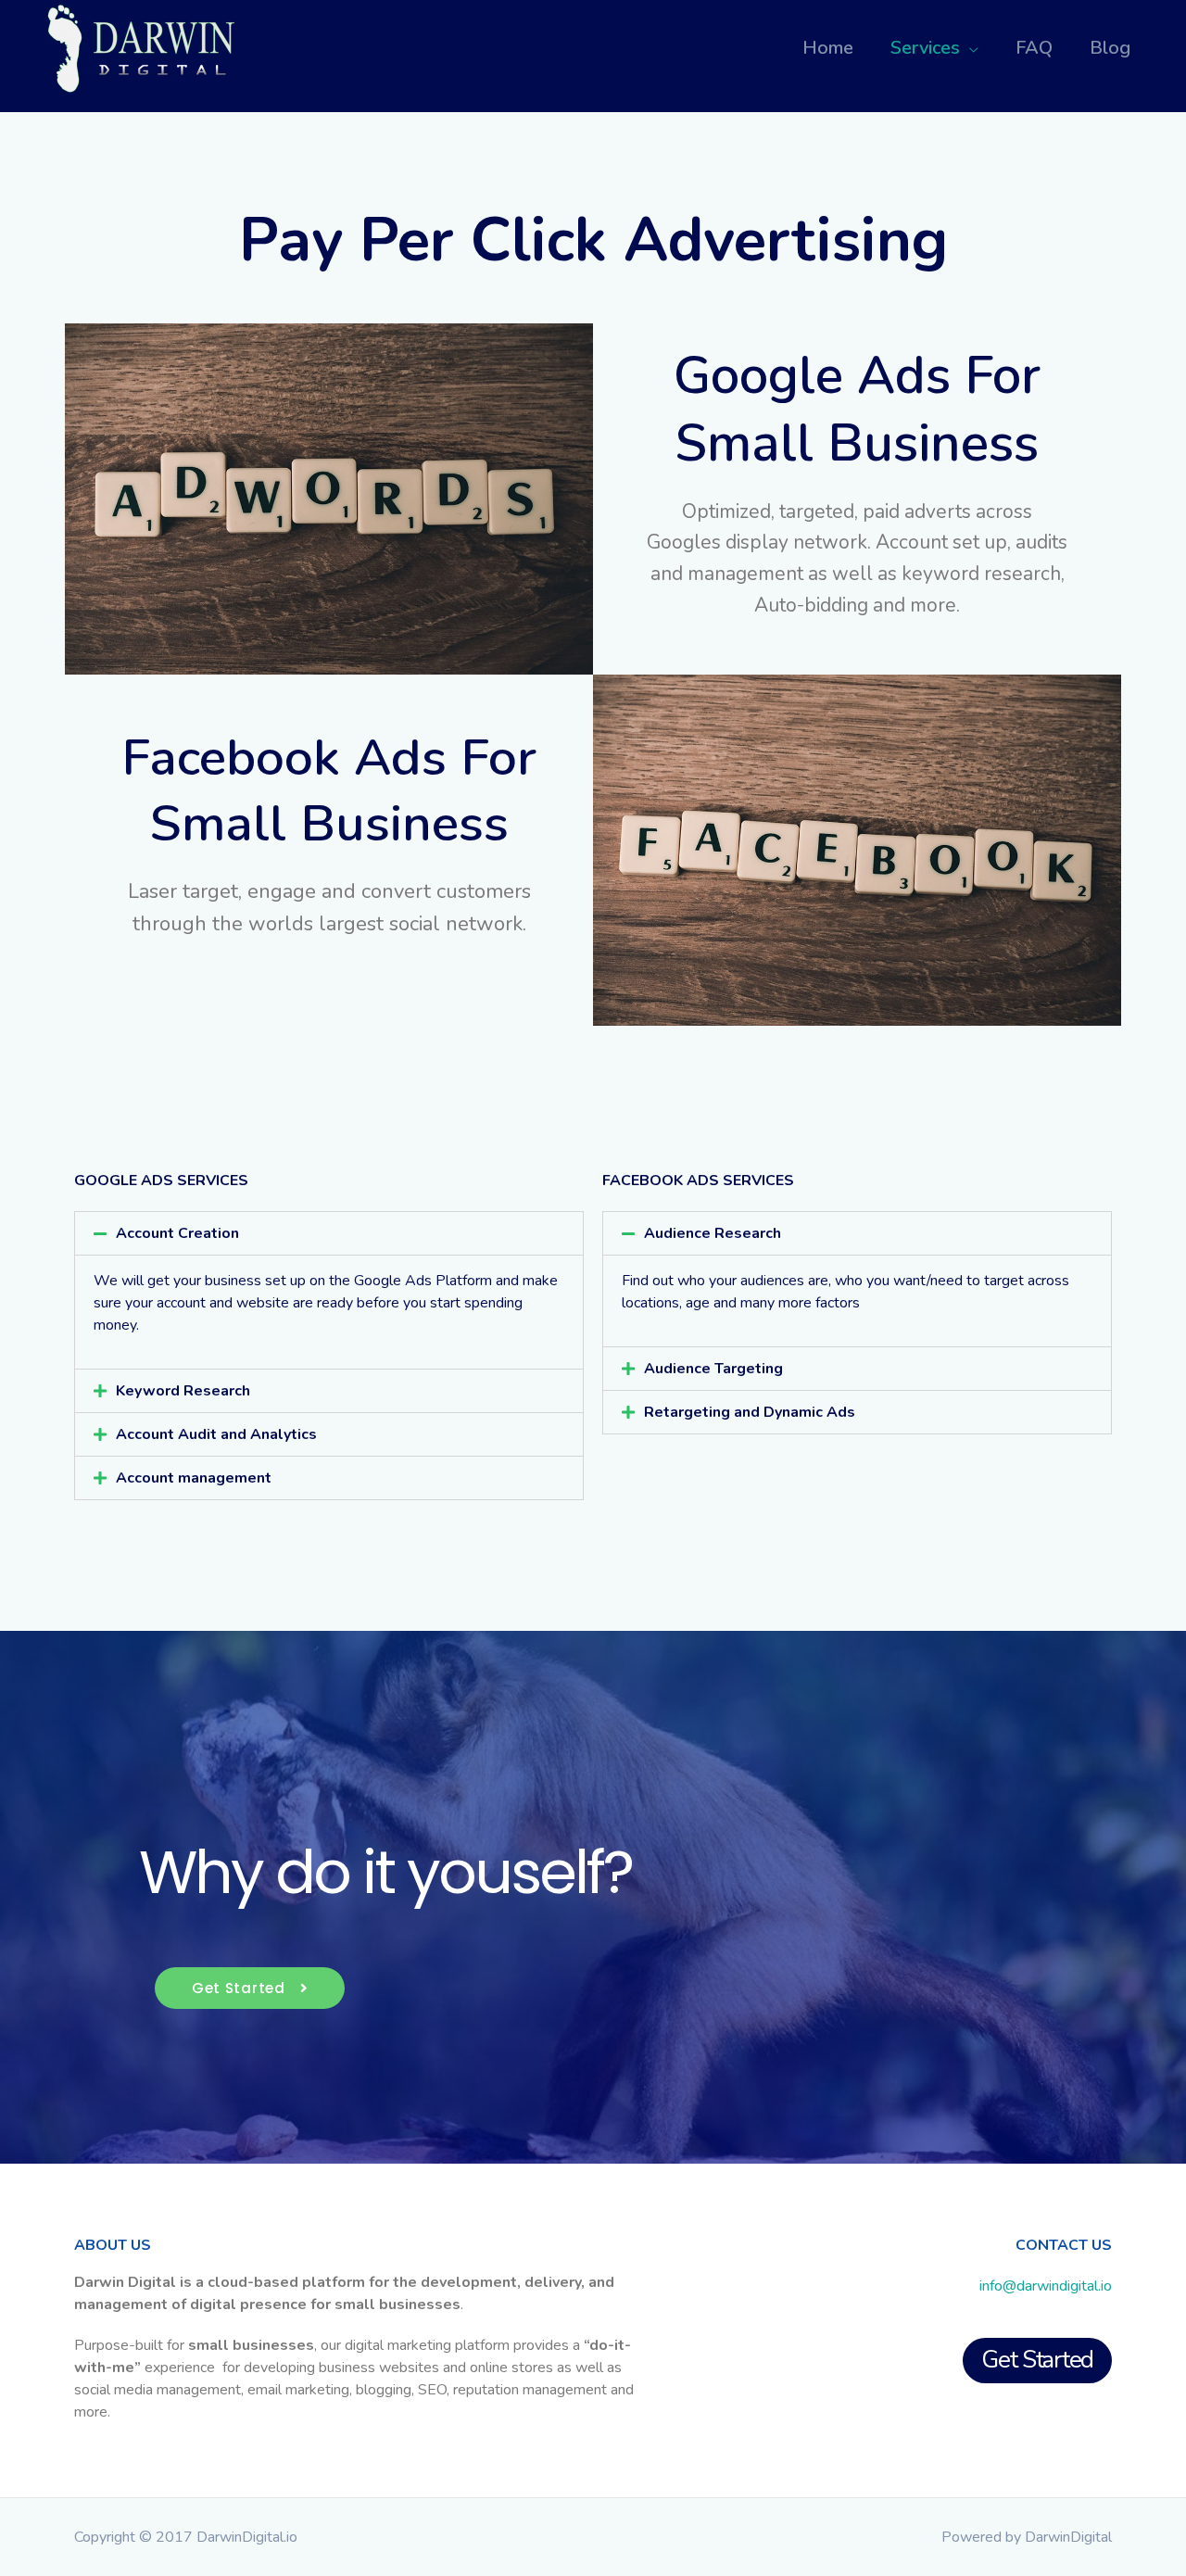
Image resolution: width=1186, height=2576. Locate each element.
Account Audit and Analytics (216, 1434)
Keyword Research (183, 1391)
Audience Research (713, 1233)
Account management (194, 1478)
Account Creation (177, 1233)
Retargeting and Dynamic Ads (750, 1412)
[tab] (329, 1233)
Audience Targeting (713, 1369)
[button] (250, 1988)
